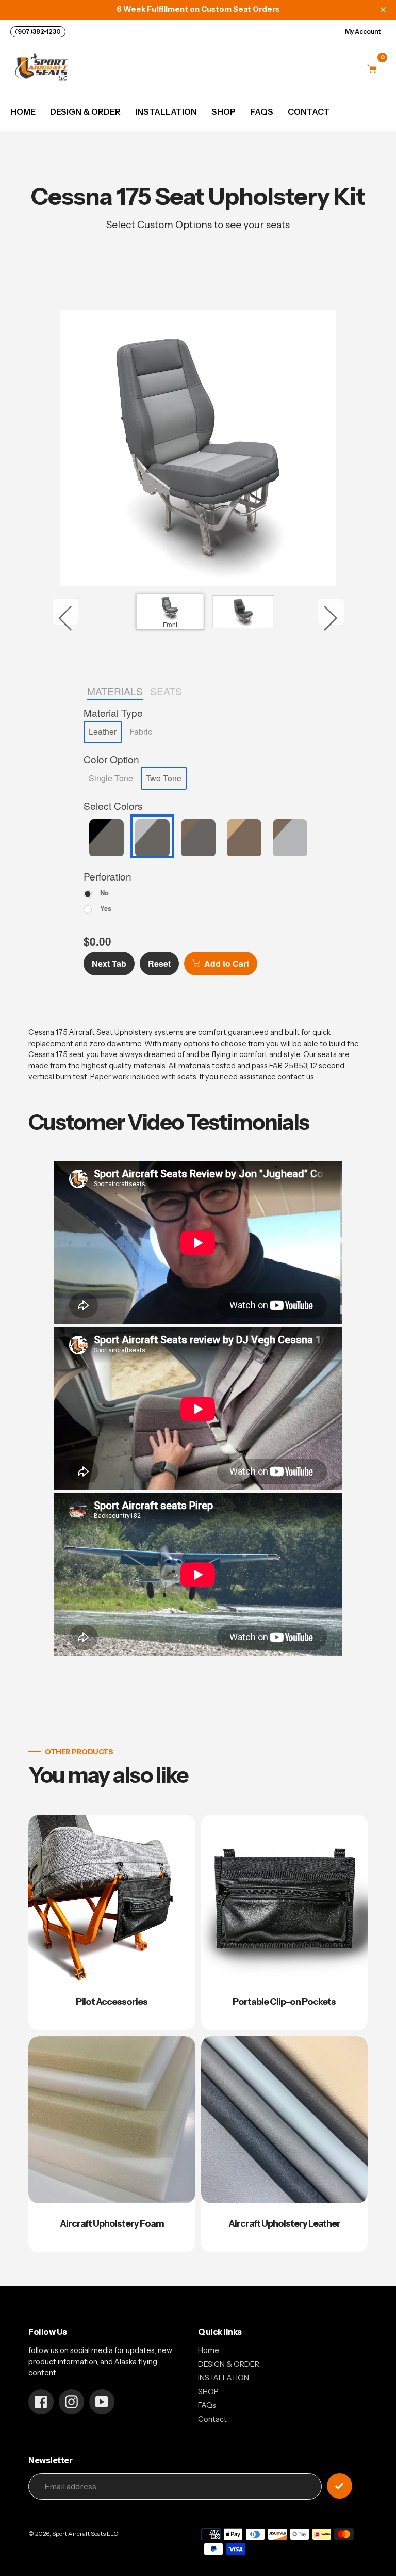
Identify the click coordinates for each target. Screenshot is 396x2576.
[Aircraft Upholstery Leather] (285, 2144)
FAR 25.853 (288, 1066)
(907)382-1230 (38, 31)
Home (209, 2350)
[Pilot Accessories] (112, 1923)
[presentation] (113, 713)
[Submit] (340, 2486)
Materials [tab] (115, 691)
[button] (103, 732)
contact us (296, 1077)
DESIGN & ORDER (229, 2364)
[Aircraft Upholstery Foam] (112, 2144)
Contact (212, 2419)
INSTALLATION (224, 2378)
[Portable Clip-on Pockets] (285, 1923)
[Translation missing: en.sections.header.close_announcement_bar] (383, 10)
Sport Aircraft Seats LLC (85, 2534)
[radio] (96, 892)
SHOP (208, 2392)
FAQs (207, 2405)
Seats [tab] (166, 691)
